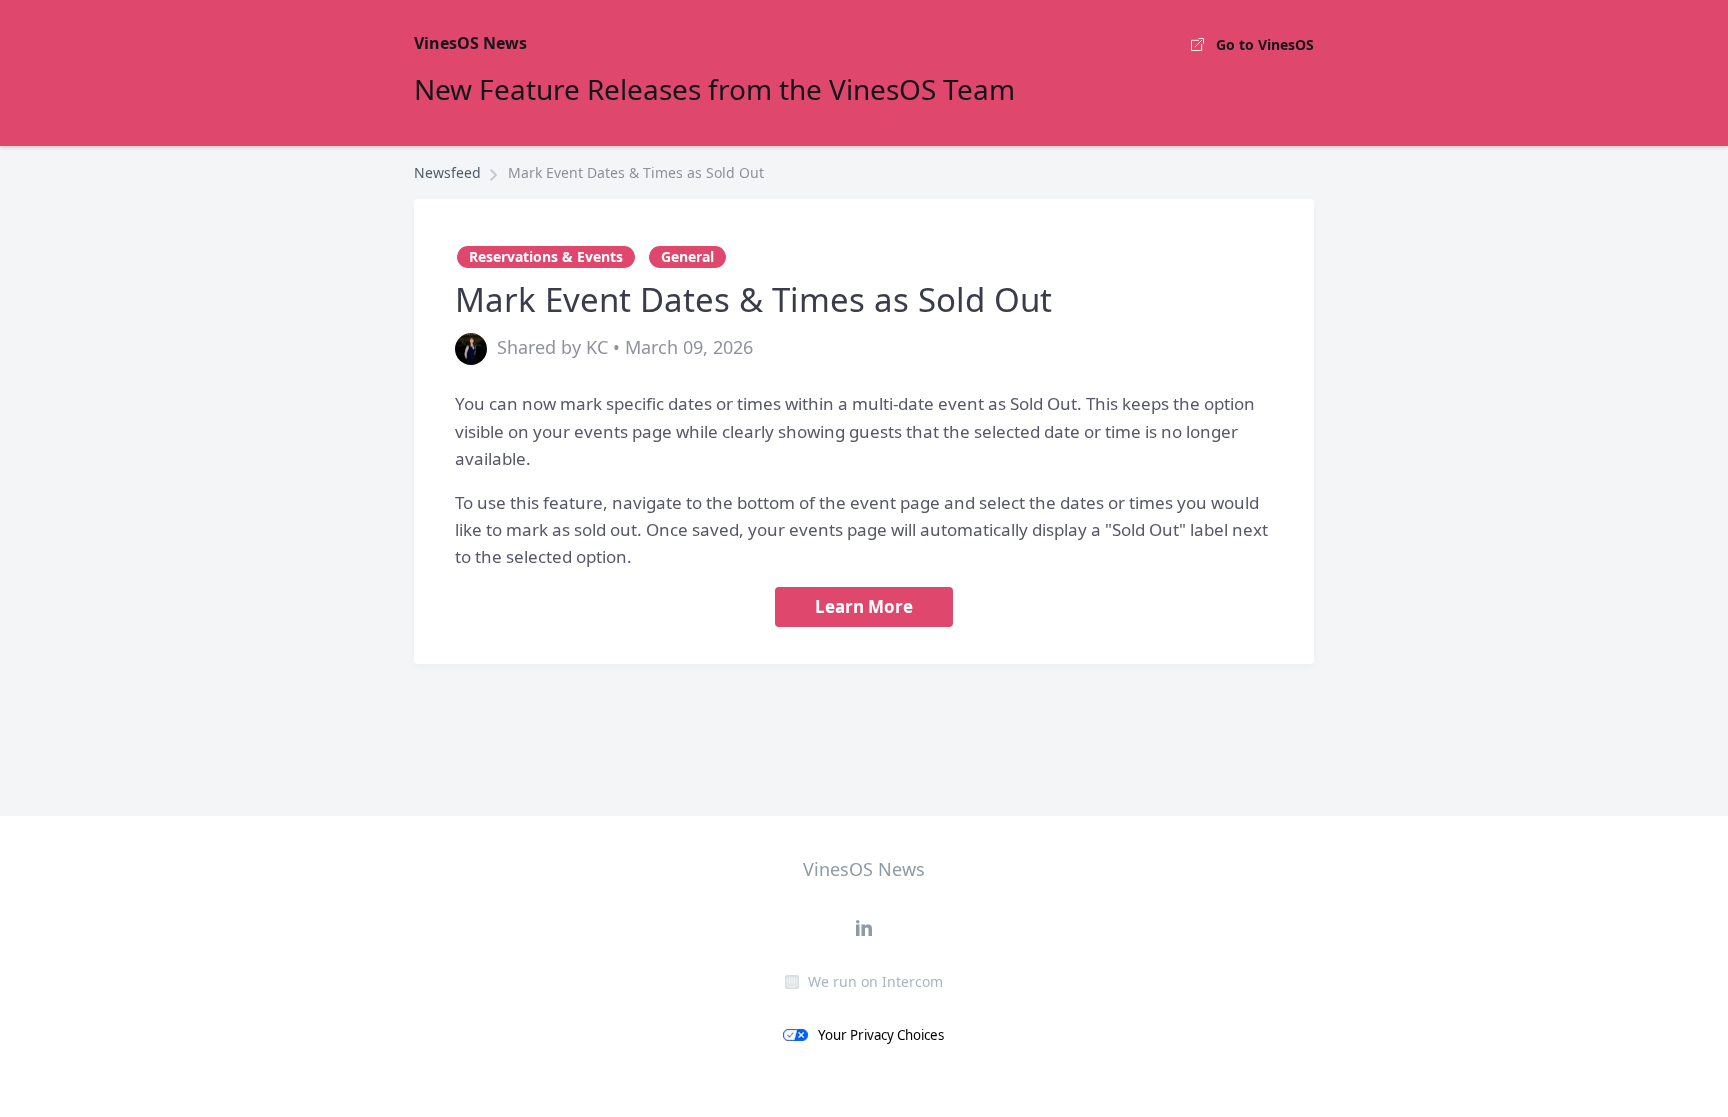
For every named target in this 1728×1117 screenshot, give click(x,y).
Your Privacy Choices (881, 1035)
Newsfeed (447, 172)
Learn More (864, 606)
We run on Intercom (875, 981)
